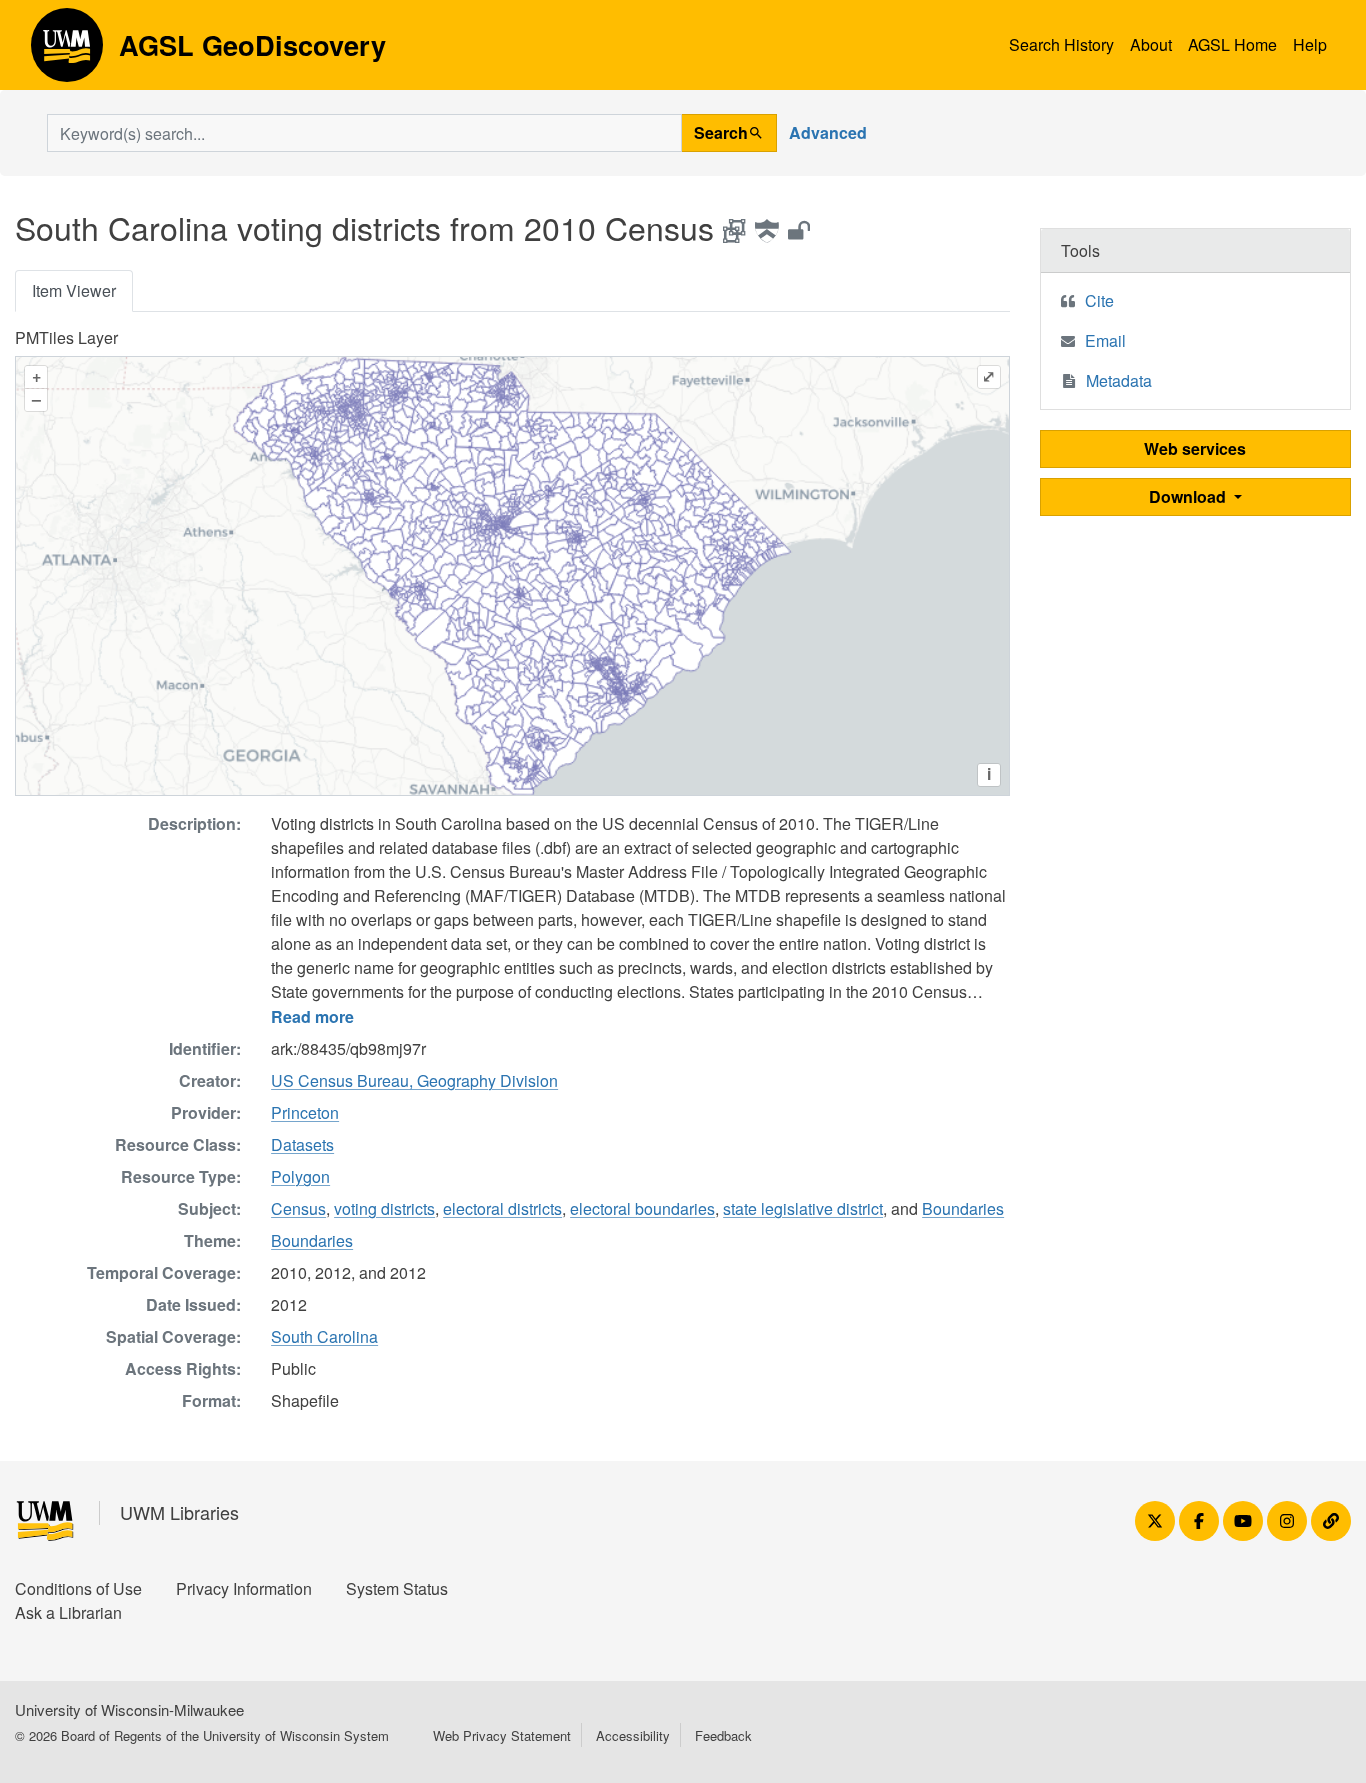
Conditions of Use (78, 1588)
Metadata (1119, 380)
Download (1189, 496)
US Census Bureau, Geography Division (414, 1080)
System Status (397, 1588)
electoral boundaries (642, 1208)
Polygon (300, 1176)
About (1151, 44)
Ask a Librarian (68, 1612)
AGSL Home (1232, 44)
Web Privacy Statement (502, 1735)
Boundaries (963, 1208)
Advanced (828, 132)
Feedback (723, 1735)
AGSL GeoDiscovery (67, 52)
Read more (312, 1016)
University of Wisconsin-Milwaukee (129, 1709)
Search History (1061, 44)
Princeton (305, 1112)
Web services (1195, 448)
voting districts (384, 1208)
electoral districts (502, 1208)
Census (298, 1208)
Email (1105, 340)
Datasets (302, 1144)
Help (1310, 44)
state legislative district (803, 1208)
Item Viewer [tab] (74, 290)
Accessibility (633, 1735)
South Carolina (324, 1336)
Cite (1099, 300)
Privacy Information (244, 1588)
